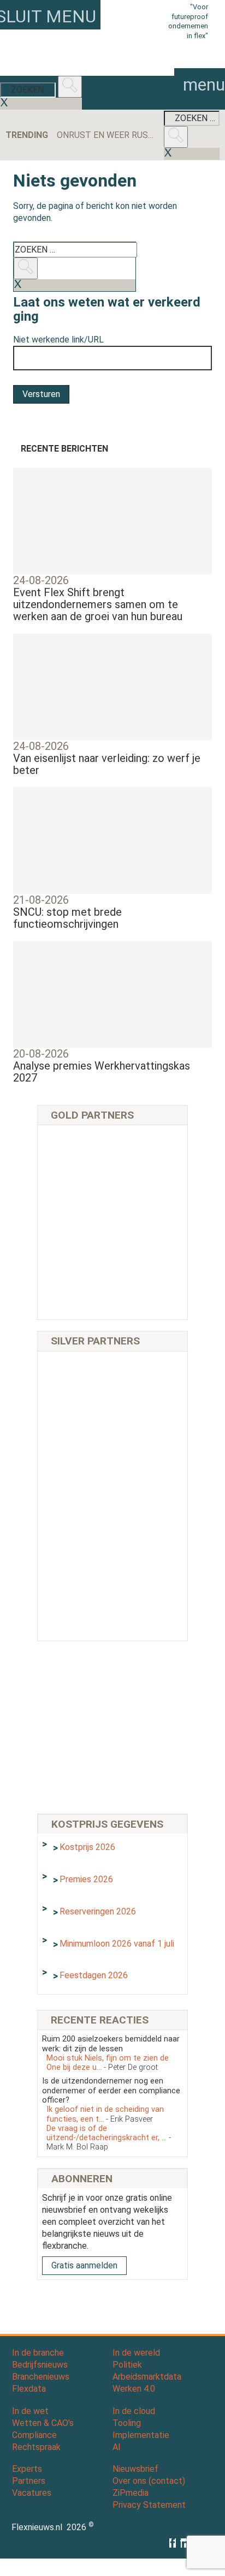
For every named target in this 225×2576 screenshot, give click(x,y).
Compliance (34, 2435)
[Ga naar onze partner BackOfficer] (77, 1201)
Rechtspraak (36, 2447)
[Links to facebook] (175, 2543)
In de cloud (134, 2411)
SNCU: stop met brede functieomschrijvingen (67, 918)
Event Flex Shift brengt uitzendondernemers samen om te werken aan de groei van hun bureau (98, 604)
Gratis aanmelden (84, 2265)
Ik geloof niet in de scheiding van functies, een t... (105, 2114)
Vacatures (32, 2493)
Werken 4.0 (134, 2389)
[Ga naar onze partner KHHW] (77, 1296)
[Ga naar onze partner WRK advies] (77, 1617)
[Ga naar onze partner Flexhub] (77, 1380)
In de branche (38, 2353)
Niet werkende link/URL (58, 340)
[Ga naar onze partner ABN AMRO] (148, 1522)
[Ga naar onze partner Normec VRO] (148, 1427)
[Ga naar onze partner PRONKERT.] (77, 1427)
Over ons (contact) (149, 2481)
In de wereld (136, 2353)
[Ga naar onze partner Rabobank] (77, 1522)
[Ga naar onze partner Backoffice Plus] (77, 1153)
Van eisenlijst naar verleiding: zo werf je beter (107, 764)
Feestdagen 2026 (94, 1975)
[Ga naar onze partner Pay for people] (148, 1569)
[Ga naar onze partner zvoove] (148, 1296)
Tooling (127, 2423)
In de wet (30, 2411)
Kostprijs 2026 (87, 1847)
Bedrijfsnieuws (40, 2365)
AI (117, 2447)
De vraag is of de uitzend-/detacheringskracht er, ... (109, 2138)
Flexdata (29, 2389)
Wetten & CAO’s (43, 2423)
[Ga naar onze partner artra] (148, 1475)
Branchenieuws (41, 2377)
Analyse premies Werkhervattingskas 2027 (102, 1072)
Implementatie (141, 2435)
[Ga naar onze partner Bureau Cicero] (148, 1248)
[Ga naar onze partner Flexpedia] (77, 1248)
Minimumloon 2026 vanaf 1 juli (117, 1944)
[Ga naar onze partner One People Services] (148, 1201)
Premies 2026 (86, 1879)
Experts (27, 2469)
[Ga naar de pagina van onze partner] (113, 2309)
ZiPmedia (131, 2493)
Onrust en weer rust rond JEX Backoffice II (106, 135)
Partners (29, 2481)
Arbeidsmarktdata (147, 2377)
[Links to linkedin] (186, 2543)
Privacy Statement (149, 2505)
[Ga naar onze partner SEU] (148, 1380)
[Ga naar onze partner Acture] (148, 1153)
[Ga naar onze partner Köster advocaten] (77, 1569)
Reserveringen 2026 (98, 1911)
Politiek (127, 2365)
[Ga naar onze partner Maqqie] (77, 1475)
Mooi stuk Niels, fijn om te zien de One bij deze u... (108, 2063)
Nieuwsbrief (135, 2469)
